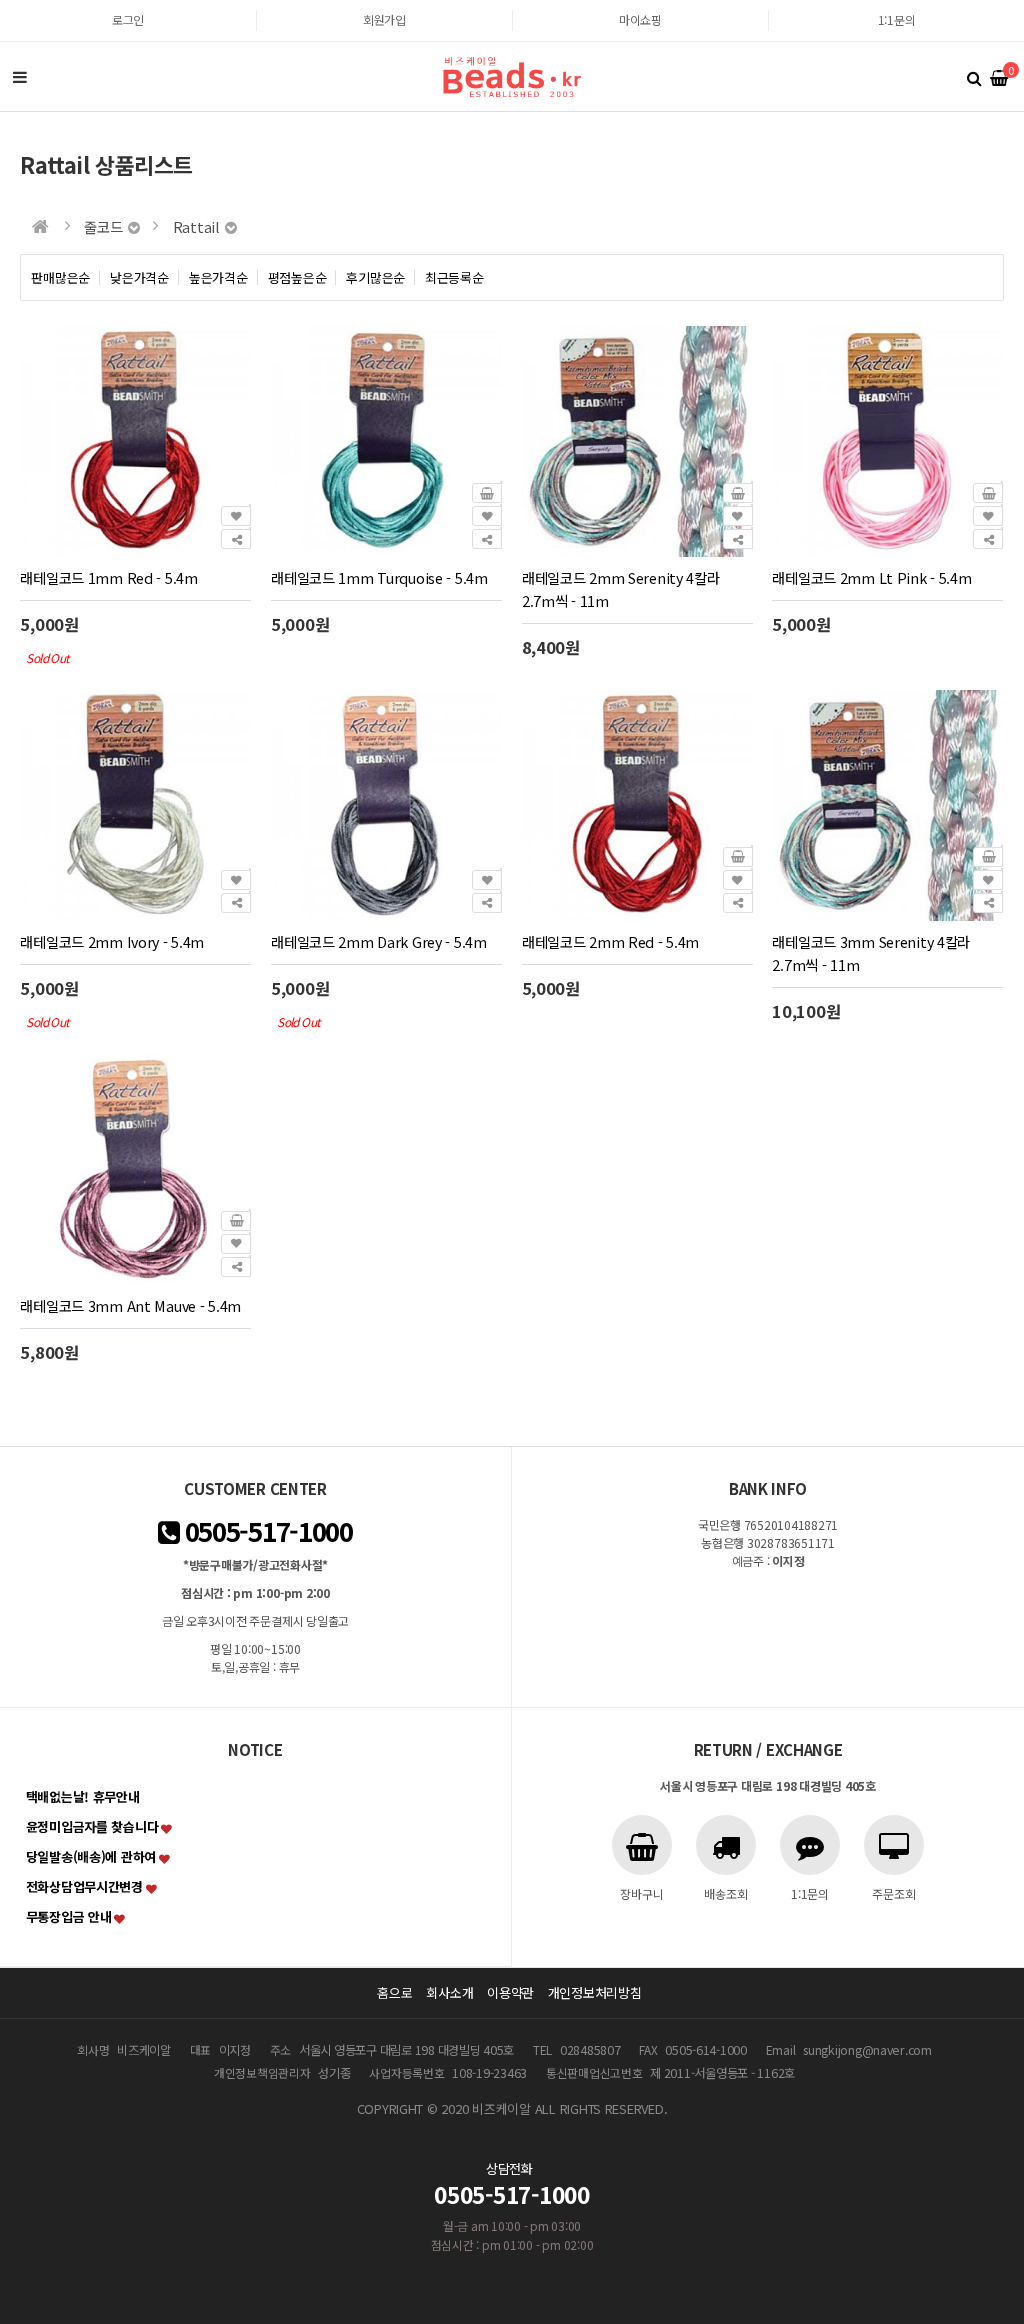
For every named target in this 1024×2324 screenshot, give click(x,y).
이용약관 (510, 1992)
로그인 (128, 19)
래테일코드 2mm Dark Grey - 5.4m (379, 941)
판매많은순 (60, 277)
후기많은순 (375, 277)
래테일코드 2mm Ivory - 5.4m (112, 941)
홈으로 (394, 1992)
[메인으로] (40, 226)
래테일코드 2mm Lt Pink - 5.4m (871, 577)
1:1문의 (897, 19)
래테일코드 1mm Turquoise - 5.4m (379, 577)
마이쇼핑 (640, 19)
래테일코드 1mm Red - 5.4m (108, 577)
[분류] (20, 77)
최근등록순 (454, 277)
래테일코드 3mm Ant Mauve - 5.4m (130, 1305)
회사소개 (449, 1992)
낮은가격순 (139, 277)
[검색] (974, 77)
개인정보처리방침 (595, 1992)
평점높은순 (297, 277)
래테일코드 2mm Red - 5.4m (610, 941)
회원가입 (384, 19)
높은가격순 (218, 277)
